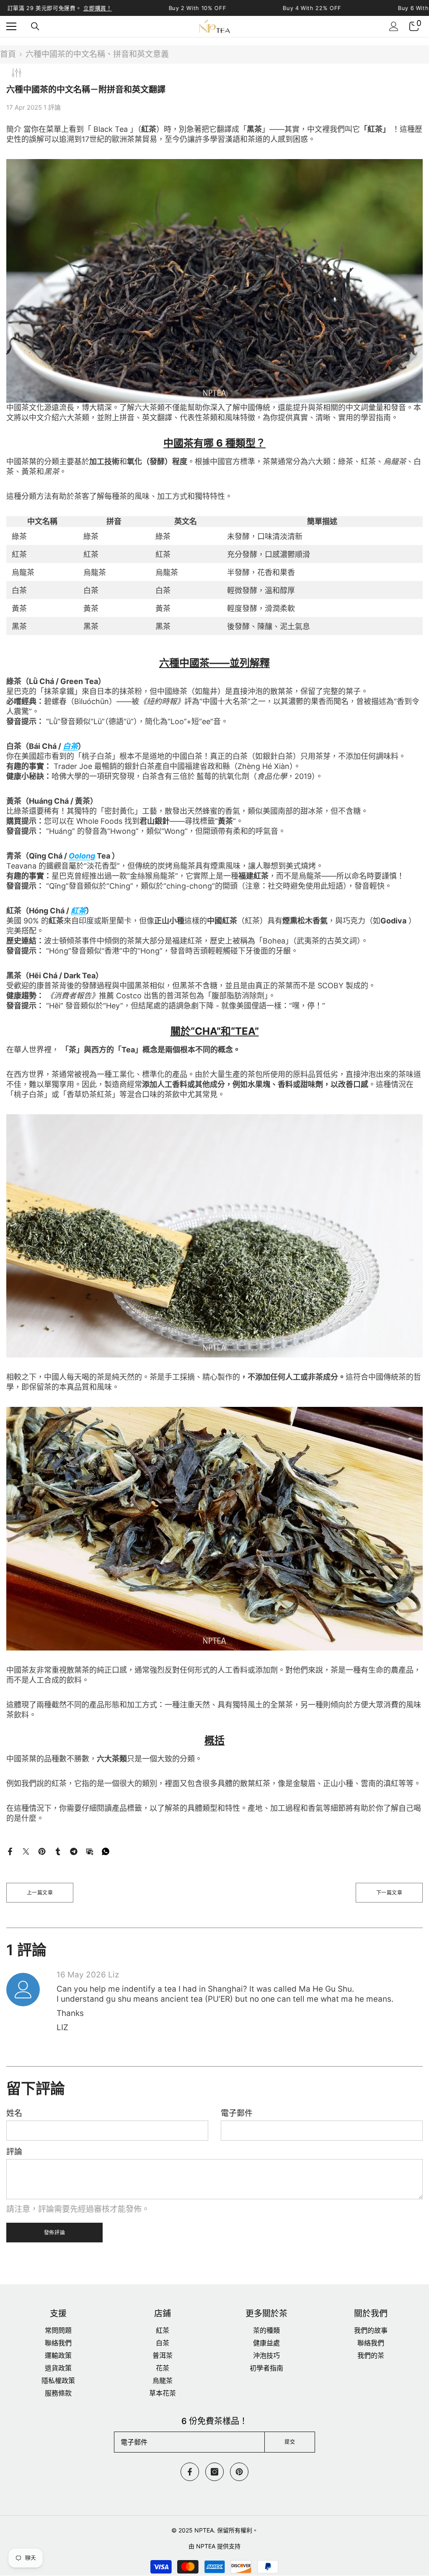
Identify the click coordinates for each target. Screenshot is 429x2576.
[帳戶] (394, 26)
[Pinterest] (42, 1851)
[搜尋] (35, 26)
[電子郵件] (90, 1851)
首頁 (8, 54)
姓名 (14, 2113)
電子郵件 (237, 2113)
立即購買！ (98, 8)
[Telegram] (74, 1851)
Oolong (82, 856)
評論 (14, 2152)
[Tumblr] (58, 1851)
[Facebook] (10, 1851)
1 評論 (52, 107)
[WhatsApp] (106, 1851)
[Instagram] (214, 2472)
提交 (290, 2442)
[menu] (11, 26)
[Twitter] (26, 1851)
